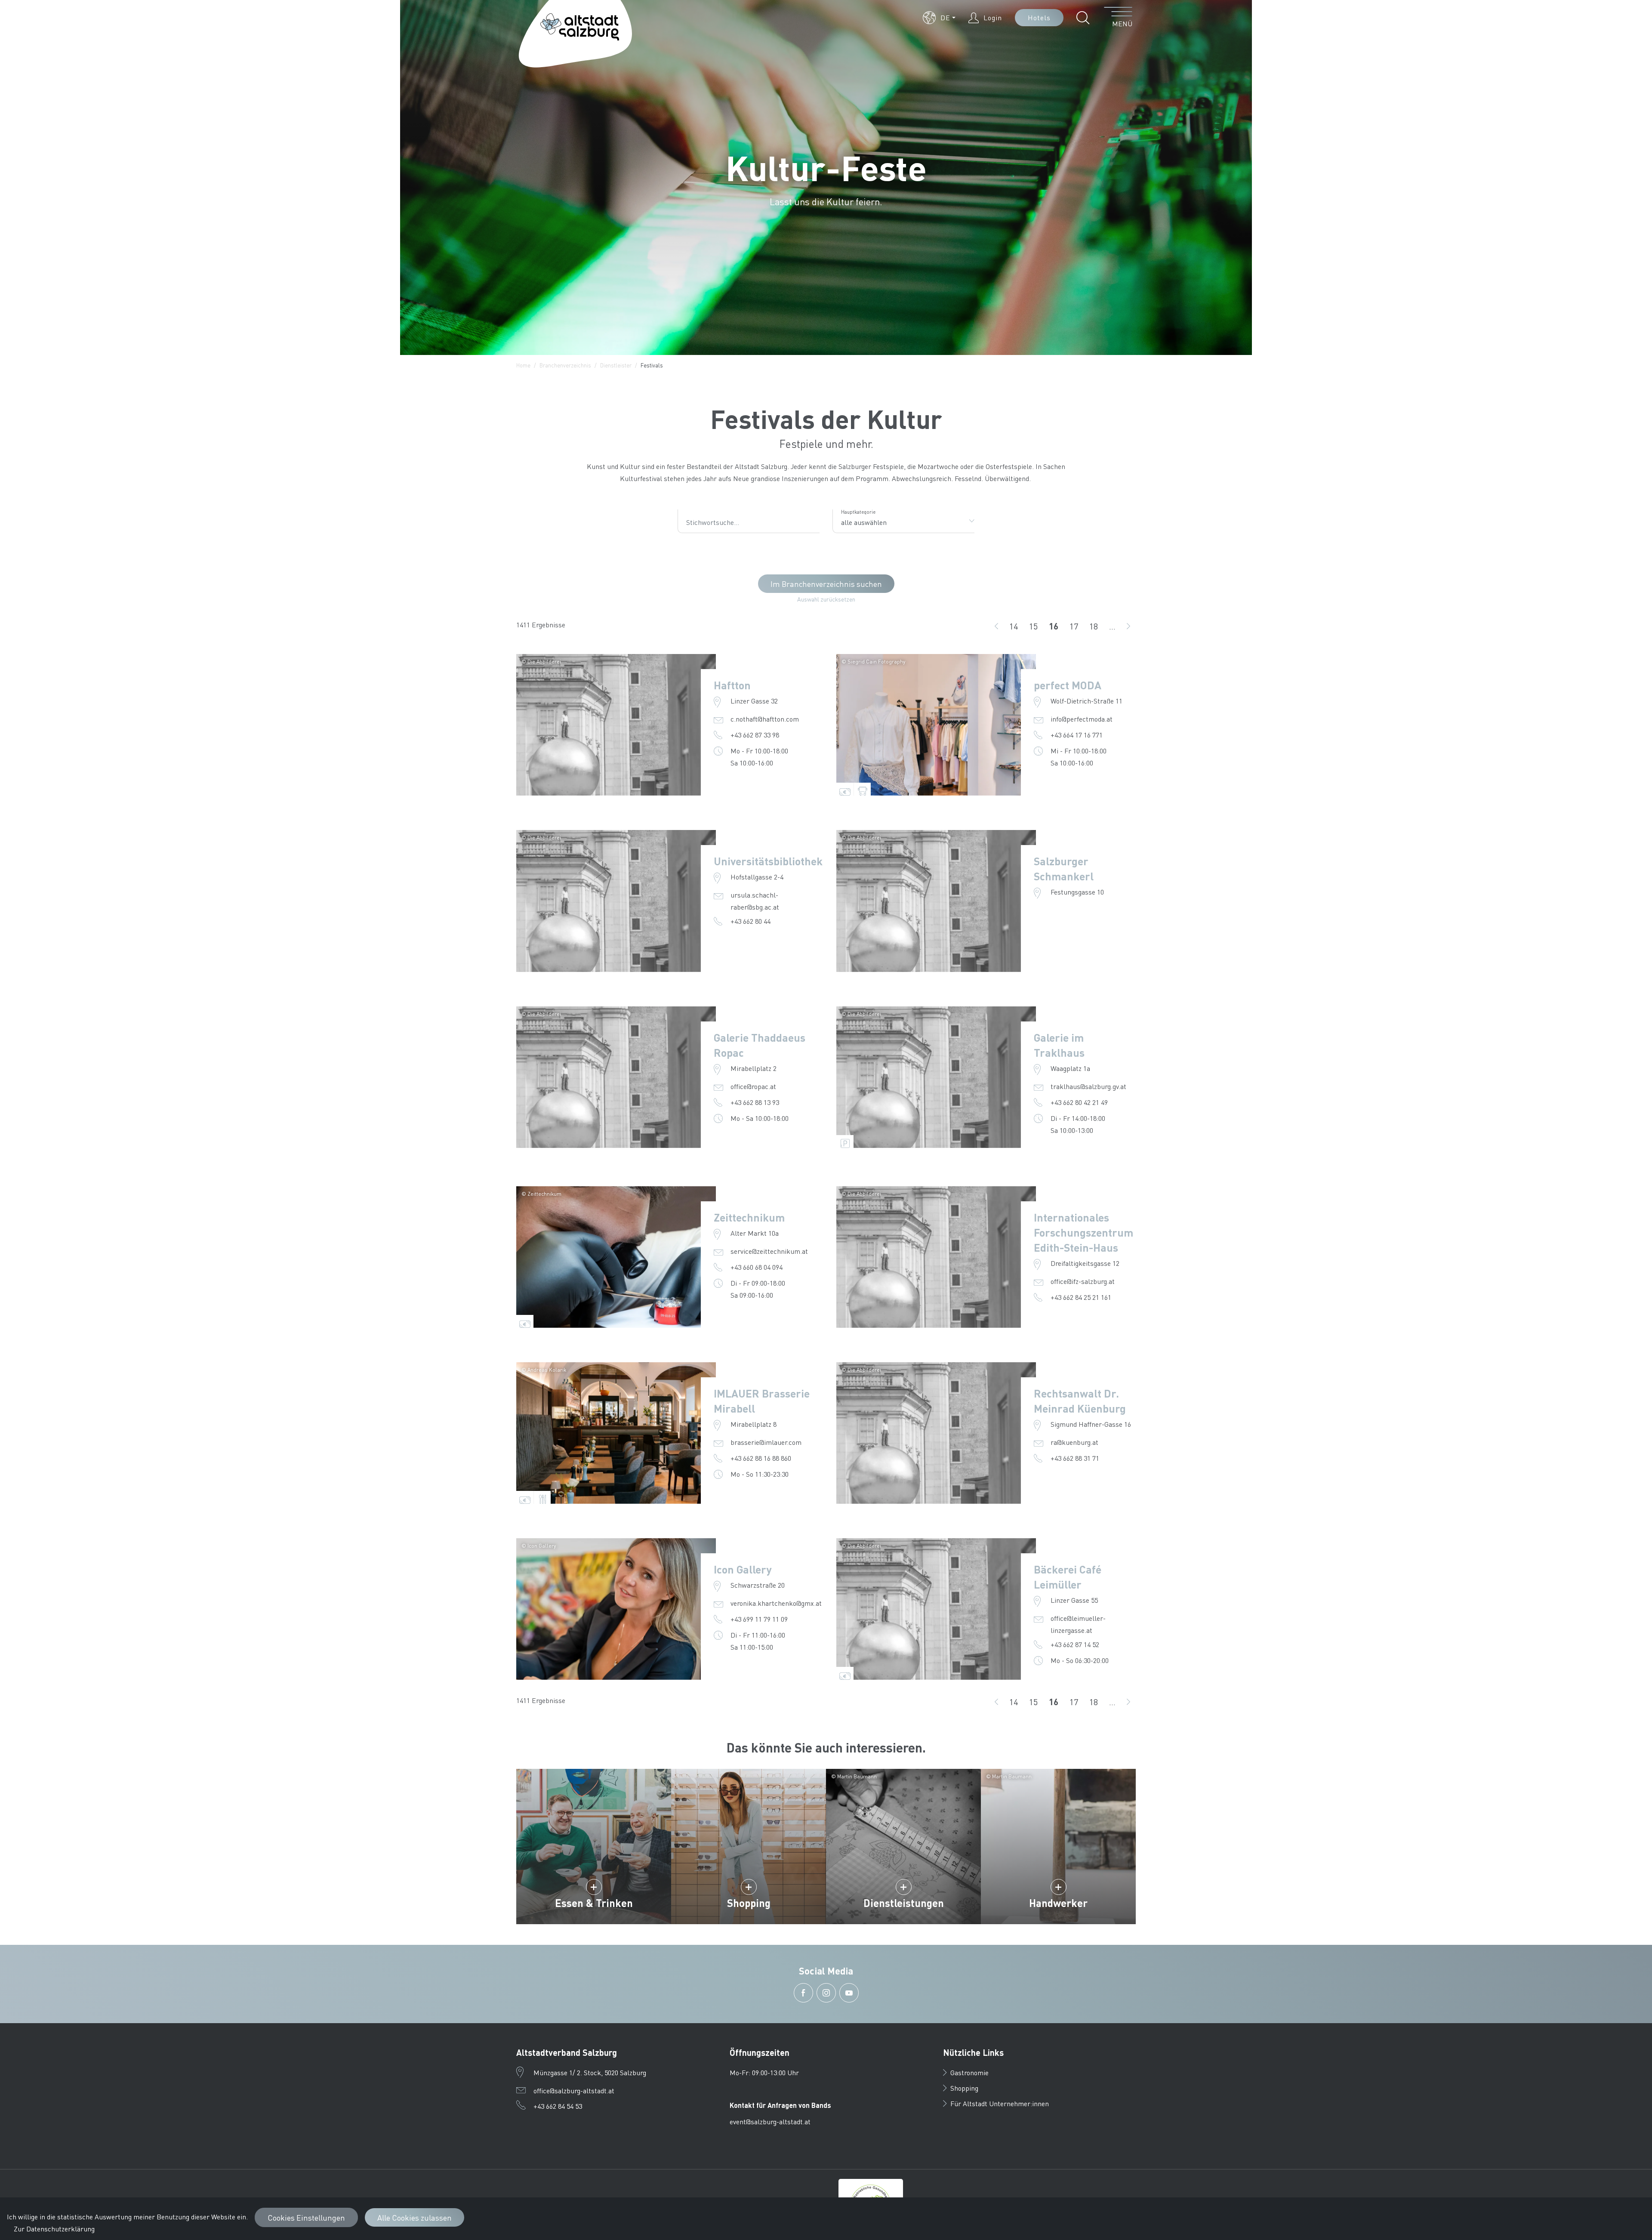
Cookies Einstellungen (306, 2217)
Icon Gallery (743, 1569)
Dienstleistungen (904, 1903)
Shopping (749, 1903)
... (1112, 626)
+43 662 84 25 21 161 (1081, 1297)
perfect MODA (1068, 685)
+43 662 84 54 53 (558, 2106)
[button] (939, 18)
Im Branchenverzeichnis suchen (826, 584)
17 (1077, 627)
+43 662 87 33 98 (755, 735)
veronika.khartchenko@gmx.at (776, 1603)
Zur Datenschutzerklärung (54, 2229)
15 (1036, 627)
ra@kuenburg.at (1074, 1442)
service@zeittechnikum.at (769, 1251)
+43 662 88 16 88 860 (761, 1458)
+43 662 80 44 (750, 921)
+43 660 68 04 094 (757, 1267)
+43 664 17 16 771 (1077, 735)
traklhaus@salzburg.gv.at (1088, 1086)
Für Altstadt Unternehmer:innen (1000, 2103)
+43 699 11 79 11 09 (759, 1619)
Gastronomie (969, 2072)
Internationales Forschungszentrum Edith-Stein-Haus (1083, 1232)
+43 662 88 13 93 (755, 1102)
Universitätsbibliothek (768, 861)
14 (1016, 627)
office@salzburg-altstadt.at (574, 2090)
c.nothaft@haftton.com (765, 719)
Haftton (732, 685)
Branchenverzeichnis (565, 365)
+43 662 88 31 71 (1075, 1458)
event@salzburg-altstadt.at (770, 2121)
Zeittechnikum (749, 1217)
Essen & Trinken (594, 1903)
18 (1096, 627)
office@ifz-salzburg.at (1083, 1281)
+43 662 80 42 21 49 (1079, 1102)
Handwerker (1058, 1903)
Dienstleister (616, 365)
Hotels (1039, 17)
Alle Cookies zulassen (415, 2217)
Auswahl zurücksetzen (826, 599)
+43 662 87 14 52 (1075, 1644)
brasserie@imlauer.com (766, 1442)
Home (523, 365)
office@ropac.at (753, 1086)
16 (1056, 627)
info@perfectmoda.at (1082, 719)
